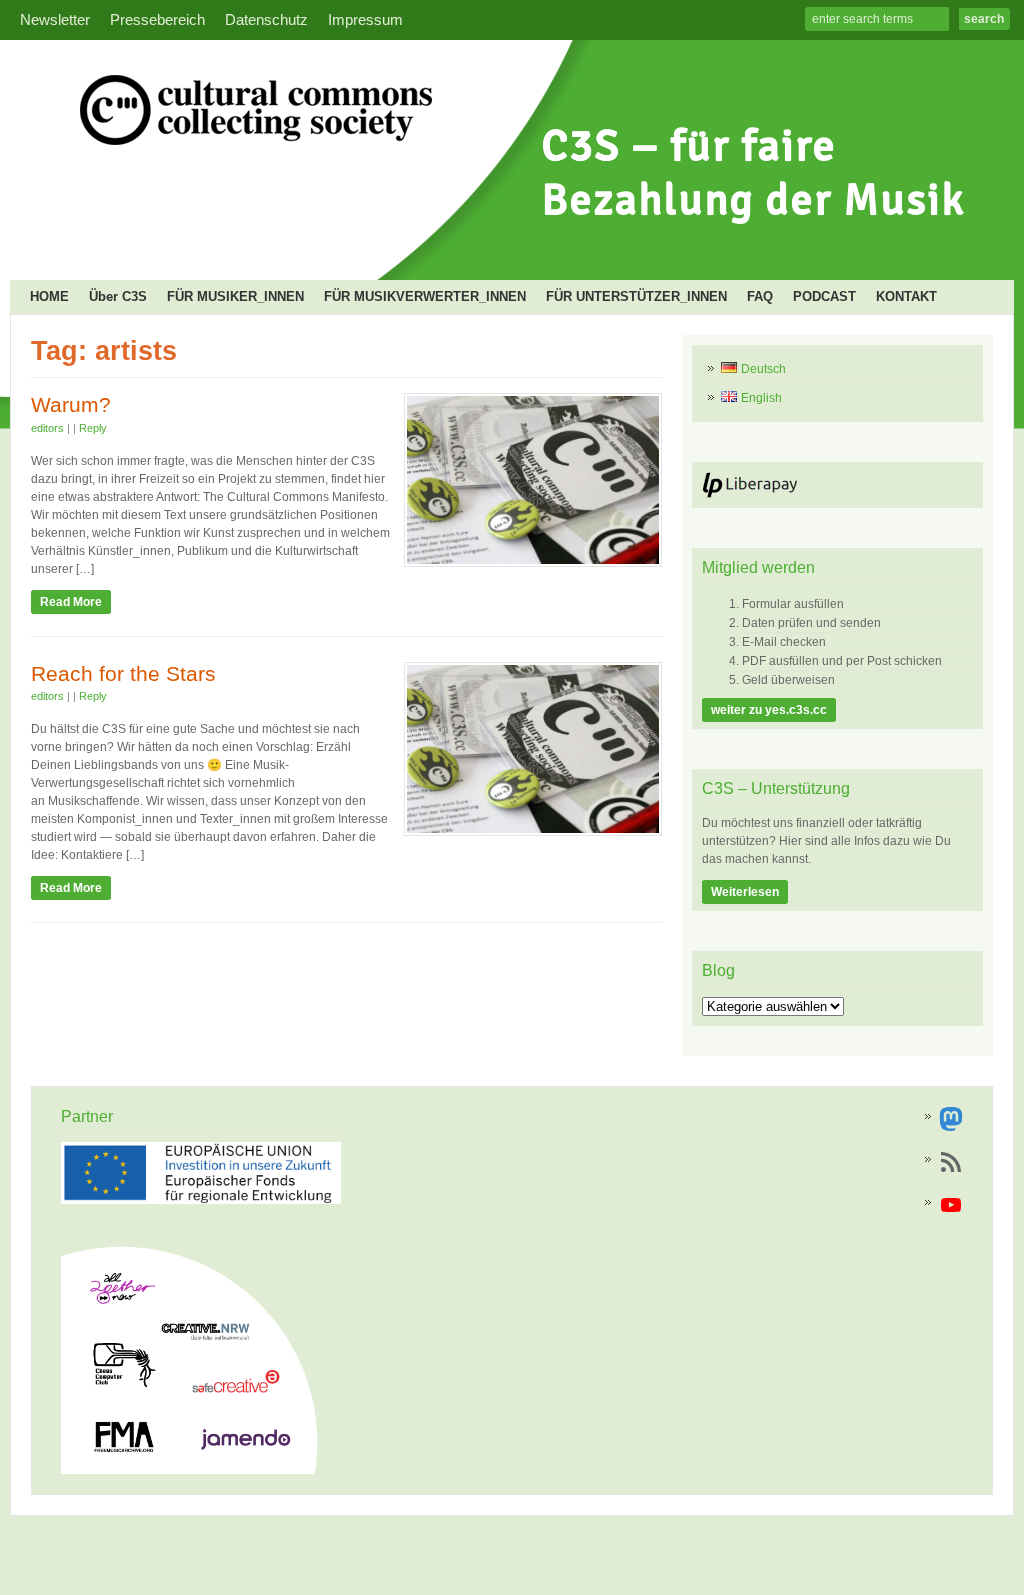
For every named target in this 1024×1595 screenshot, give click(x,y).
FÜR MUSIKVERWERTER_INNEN (425, 296)
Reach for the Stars (123, 674)
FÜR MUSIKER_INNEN (235, 296)
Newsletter (55, 20)
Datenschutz (266, 20)
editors (47, 428)
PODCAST (824, 296)
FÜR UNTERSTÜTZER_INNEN (636, 296)
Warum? (71, 405)
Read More (71, 602)
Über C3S (118, 296)
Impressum (365, 20)
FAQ (760, 296)
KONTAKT (906, 296)
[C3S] (505, 246)
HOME (49, 296)
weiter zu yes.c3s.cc (769, 710)
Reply (93, 428)
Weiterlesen (745, 892)
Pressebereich (157, 20)
